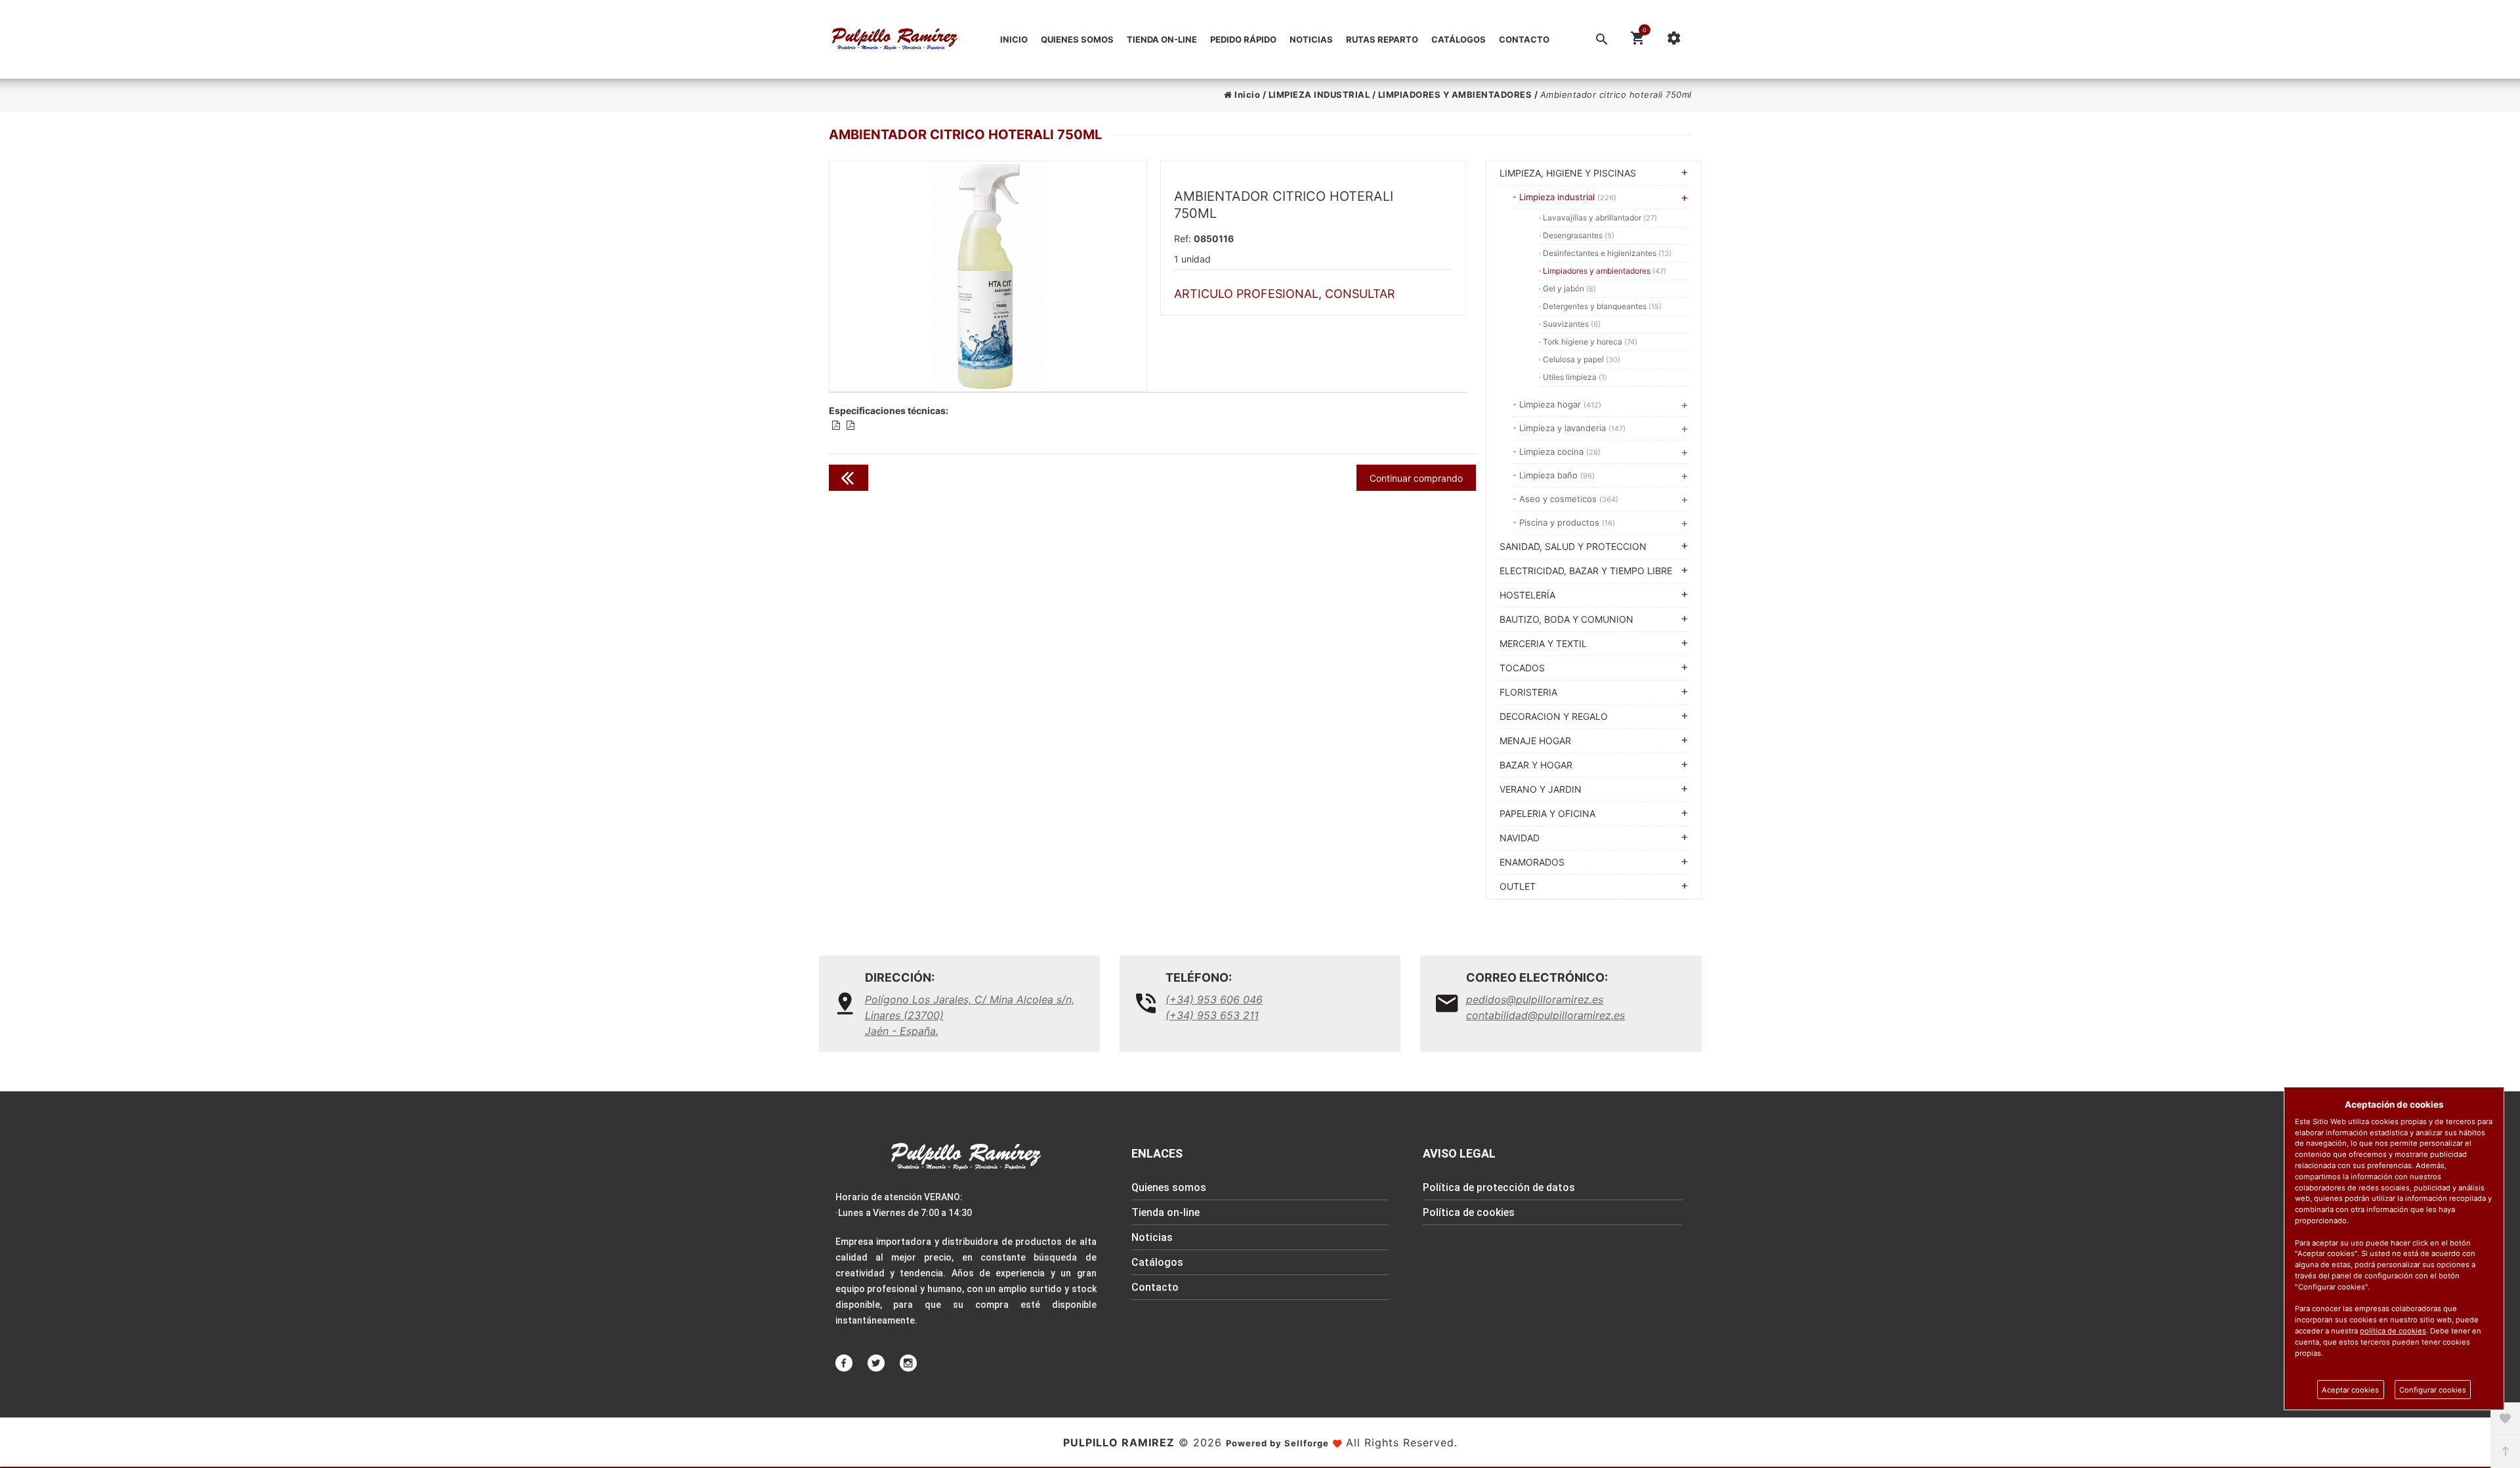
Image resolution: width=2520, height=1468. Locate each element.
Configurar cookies (2433, 1390)
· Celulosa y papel (1580, 359)
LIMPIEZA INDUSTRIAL (1319, 94)
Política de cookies (1469, 1212)
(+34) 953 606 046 (1214, 999)
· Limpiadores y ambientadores (1603, 271)
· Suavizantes (1570, 324)
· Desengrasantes (1577, 235)
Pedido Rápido (1243, 39)
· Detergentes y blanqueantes (1600, 306)
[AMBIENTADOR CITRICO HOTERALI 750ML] (988, 276)
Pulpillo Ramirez (1119, 1442)
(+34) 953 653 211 (1212, 1015)
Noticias (1311, 39)
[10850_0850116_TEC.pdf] (836, 425)
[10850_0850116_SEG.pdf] (850, 425)
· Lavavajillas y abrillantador (1598, 218)
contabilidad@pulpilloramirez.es (1545, 1015)
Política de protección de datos (1499, 1187)
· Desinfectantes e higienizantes (1605, 253)
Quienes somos (1077, 39)
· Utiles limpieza (1573, 377)
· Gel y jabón (1567, 288)
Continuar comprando (1416, 478)
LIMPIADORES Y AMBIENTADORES (1455, 94)
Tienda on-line (1162, 39)
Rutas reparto (1382, 39)
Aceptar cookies (2350, 1390)
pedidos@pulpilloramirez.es (1535, 999)
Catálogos (1459, 39)
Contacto (1524, 39)
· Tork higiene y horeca (1588, 342)
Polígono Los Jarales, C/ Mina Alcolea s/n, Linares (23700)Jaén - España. (970, 1015)
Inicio (1014, 39)
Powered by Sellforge (1277, 1443)
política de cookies (2393, 1331)
